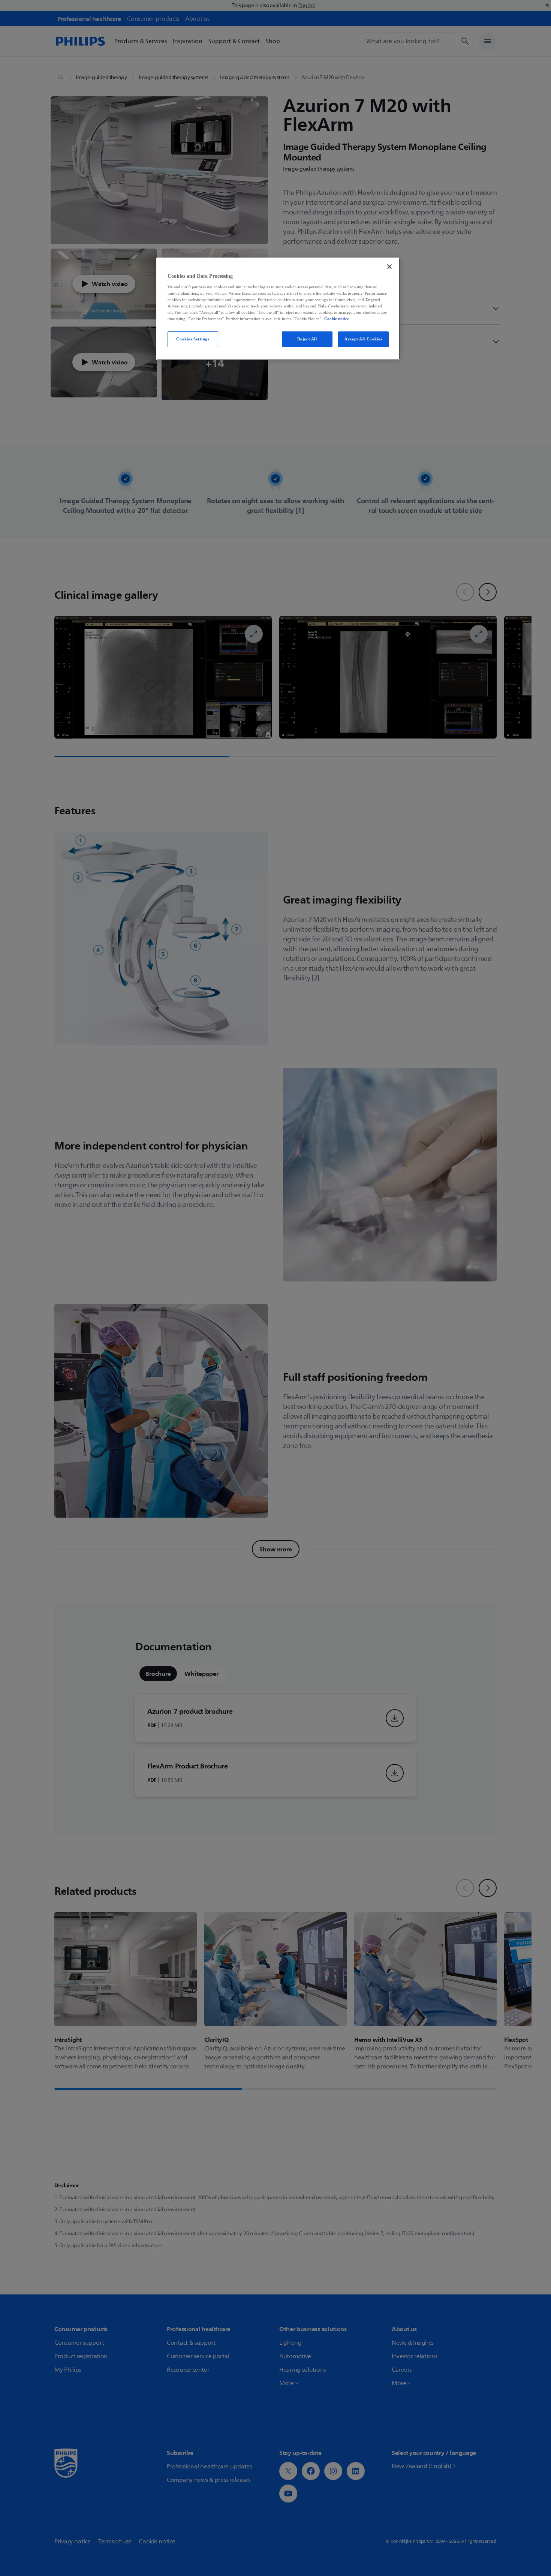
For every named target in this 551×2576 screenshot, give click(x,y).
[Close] (389, 267)
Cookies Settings (193, 339)
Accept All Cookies (363, 339)
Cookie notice (337, 319)
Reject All (307, 339)
